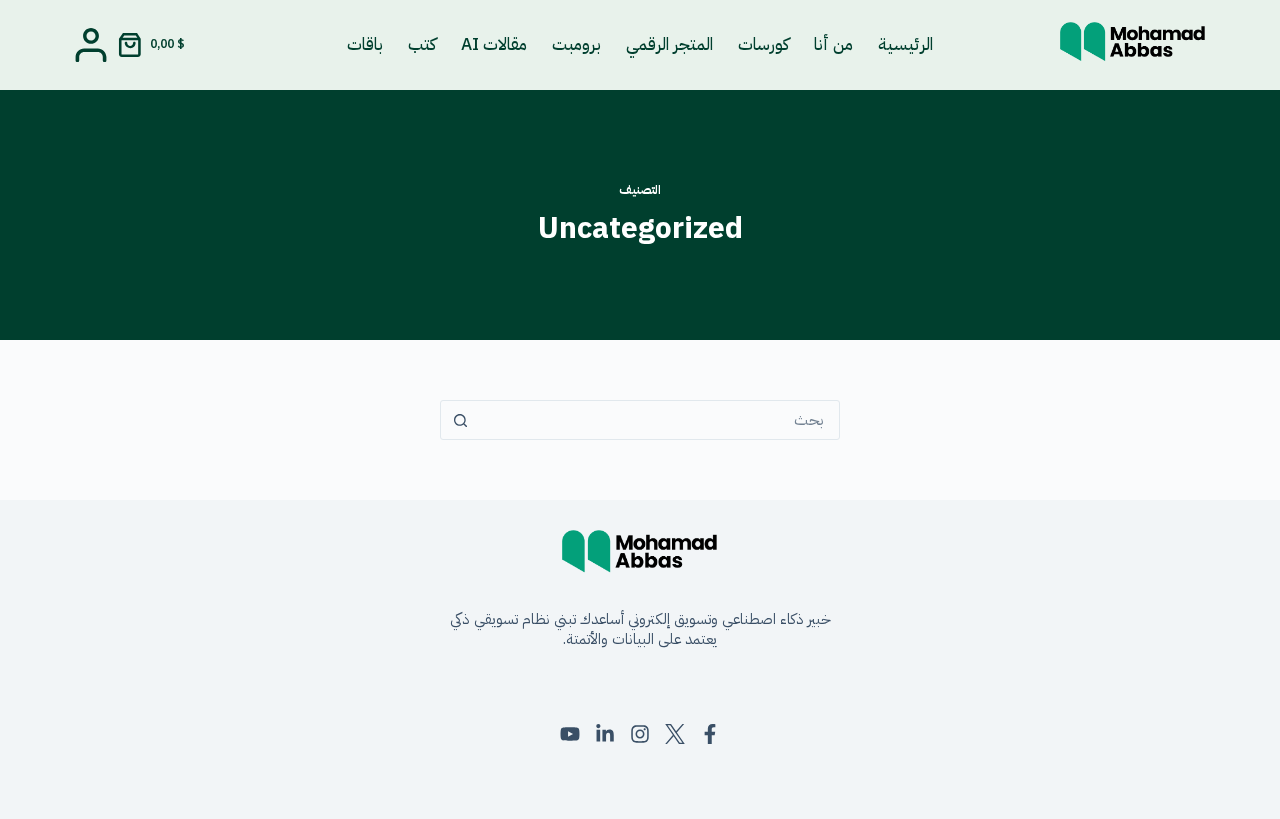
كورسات (763, 44)
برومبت (576, 44)
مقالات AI (494, 44)
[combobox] (659, 420)
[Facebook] (710, 734)
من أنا (833, 44)
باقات (365, 44)
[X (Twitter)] (675, 734)
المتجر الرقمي (669, 44)
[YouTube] (570, 734)
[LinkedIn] (605, 734)
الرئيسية (905, 44)
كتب (422, 44)
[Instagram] (640, 734)
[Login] (91, 45)
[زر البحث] (460, 420)
